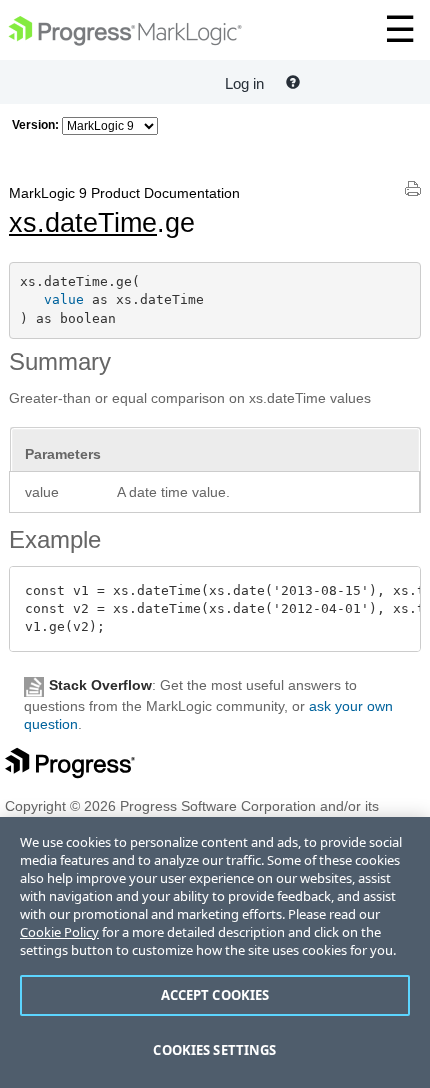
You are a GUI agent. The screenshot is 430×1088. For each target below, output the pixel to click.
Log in (244, 83)
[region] (215, 952)
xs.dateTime (83, 223)
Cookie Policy (59, 932)
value (64, 299)
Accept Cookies (215, 995)
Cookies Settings (214, 1050)
